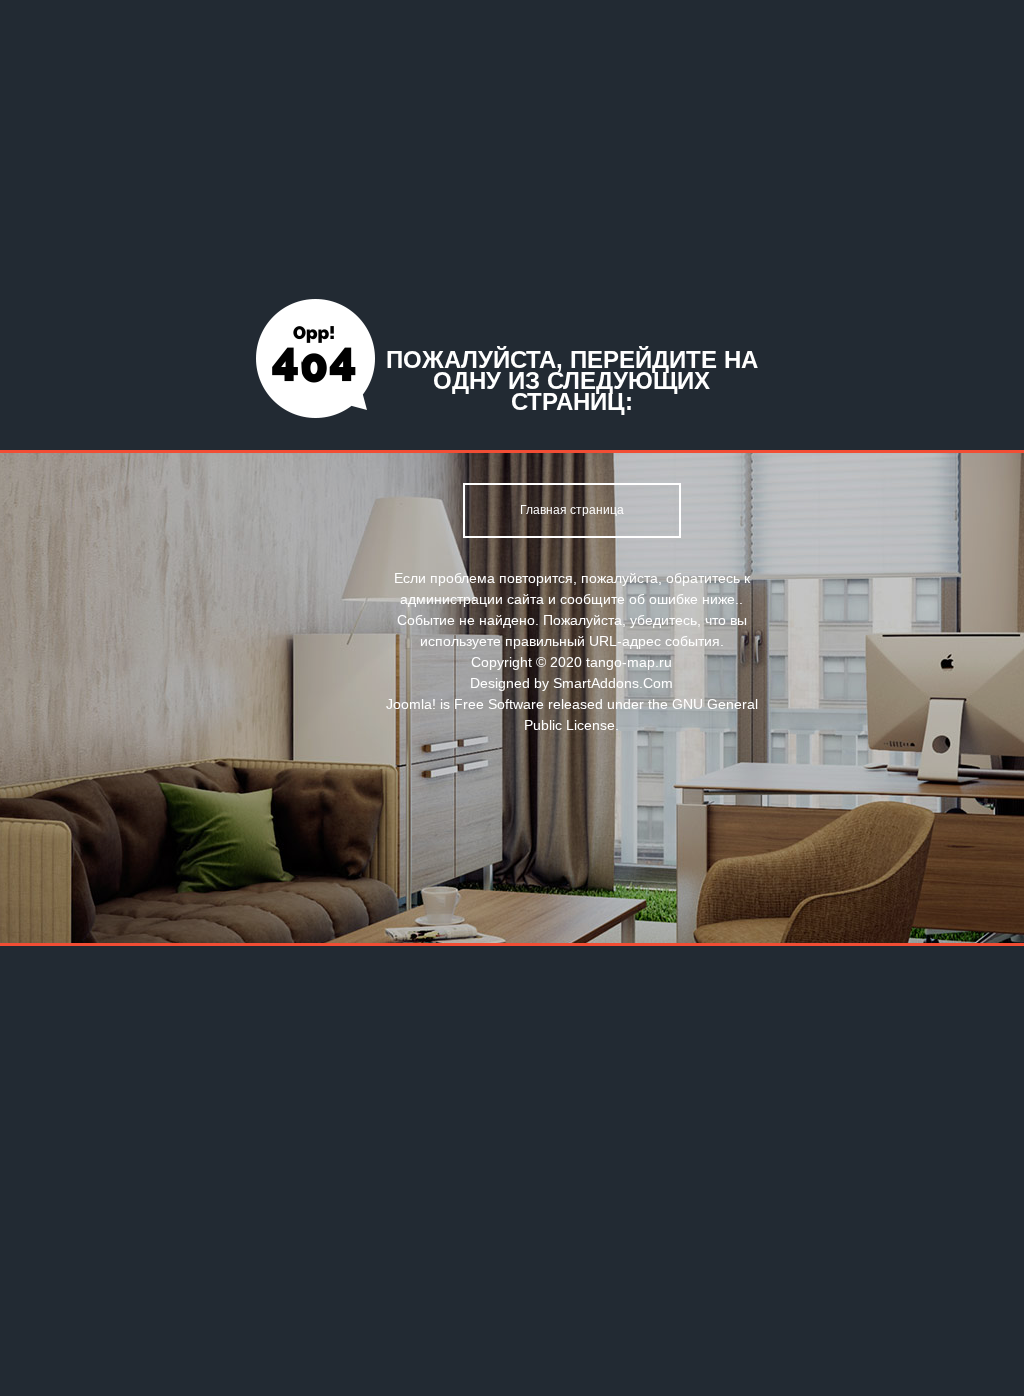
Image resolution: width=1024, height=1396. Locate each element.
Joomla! (411, 704)
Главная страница (572, 510)
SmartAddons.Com (613, 683)
